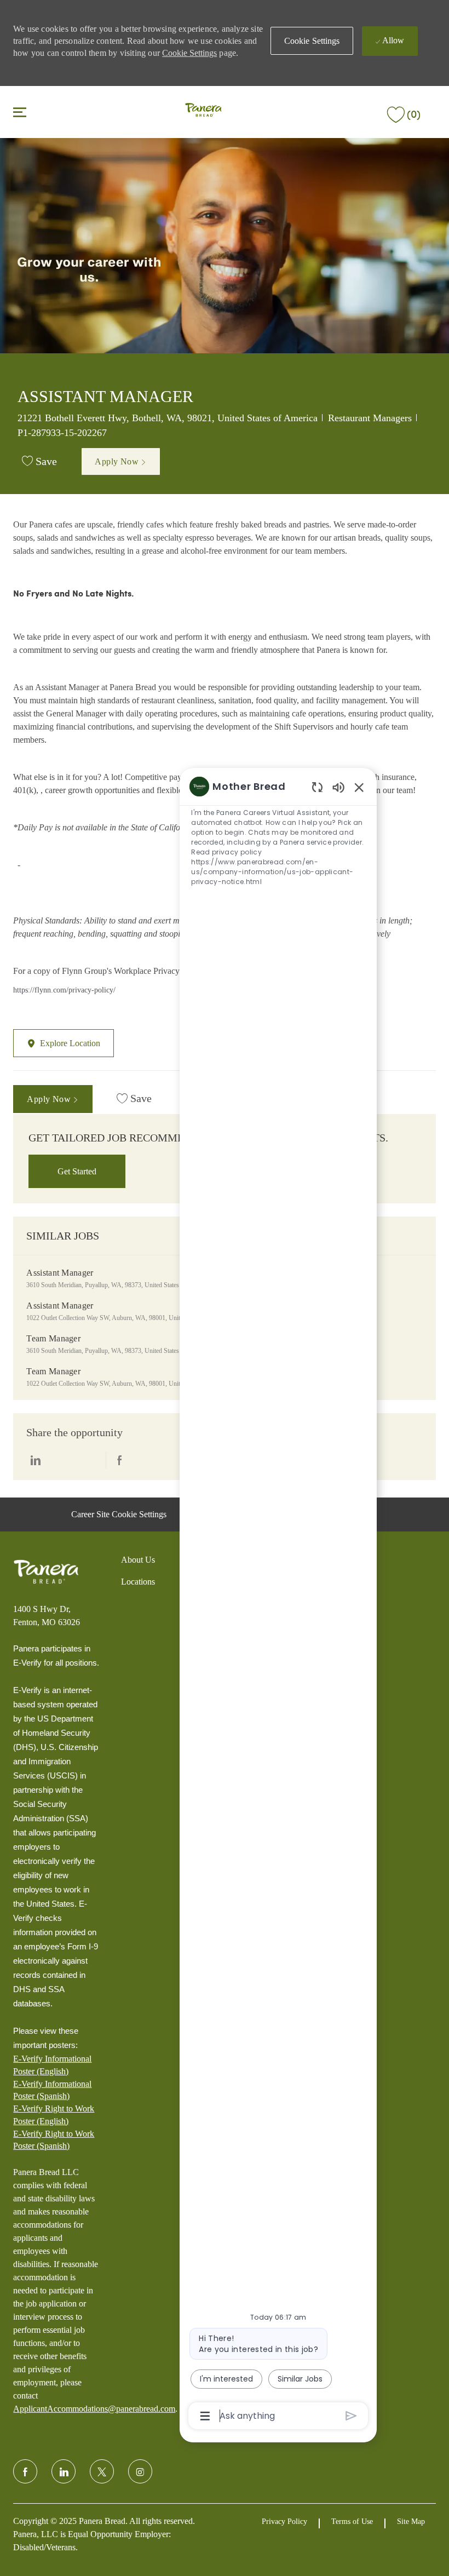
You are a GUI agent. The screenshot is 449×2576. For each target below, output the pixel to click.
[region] (278, 1600)
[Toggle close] (20, 112)
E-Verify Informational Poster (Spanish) (52, 2090)
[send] (351, 2416)
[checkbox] (39, 462)
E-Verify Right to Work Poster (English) (54, 2115)
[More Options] (205, 2416)
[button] (312, 41)
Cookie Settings (189, 53)
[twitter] (102, 2471)
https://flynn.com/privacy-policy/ (64, 990)
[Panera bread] (46, 1572)
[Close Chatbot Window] (359, 787)
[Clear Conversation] (317, 787)
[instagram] (140, 2471)
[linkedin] (64, 2471)
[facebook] (25, 2471)
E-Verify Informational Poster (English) (52, 2065)
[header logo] (203, 111)
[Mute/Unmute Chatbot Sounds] (338, 787)
